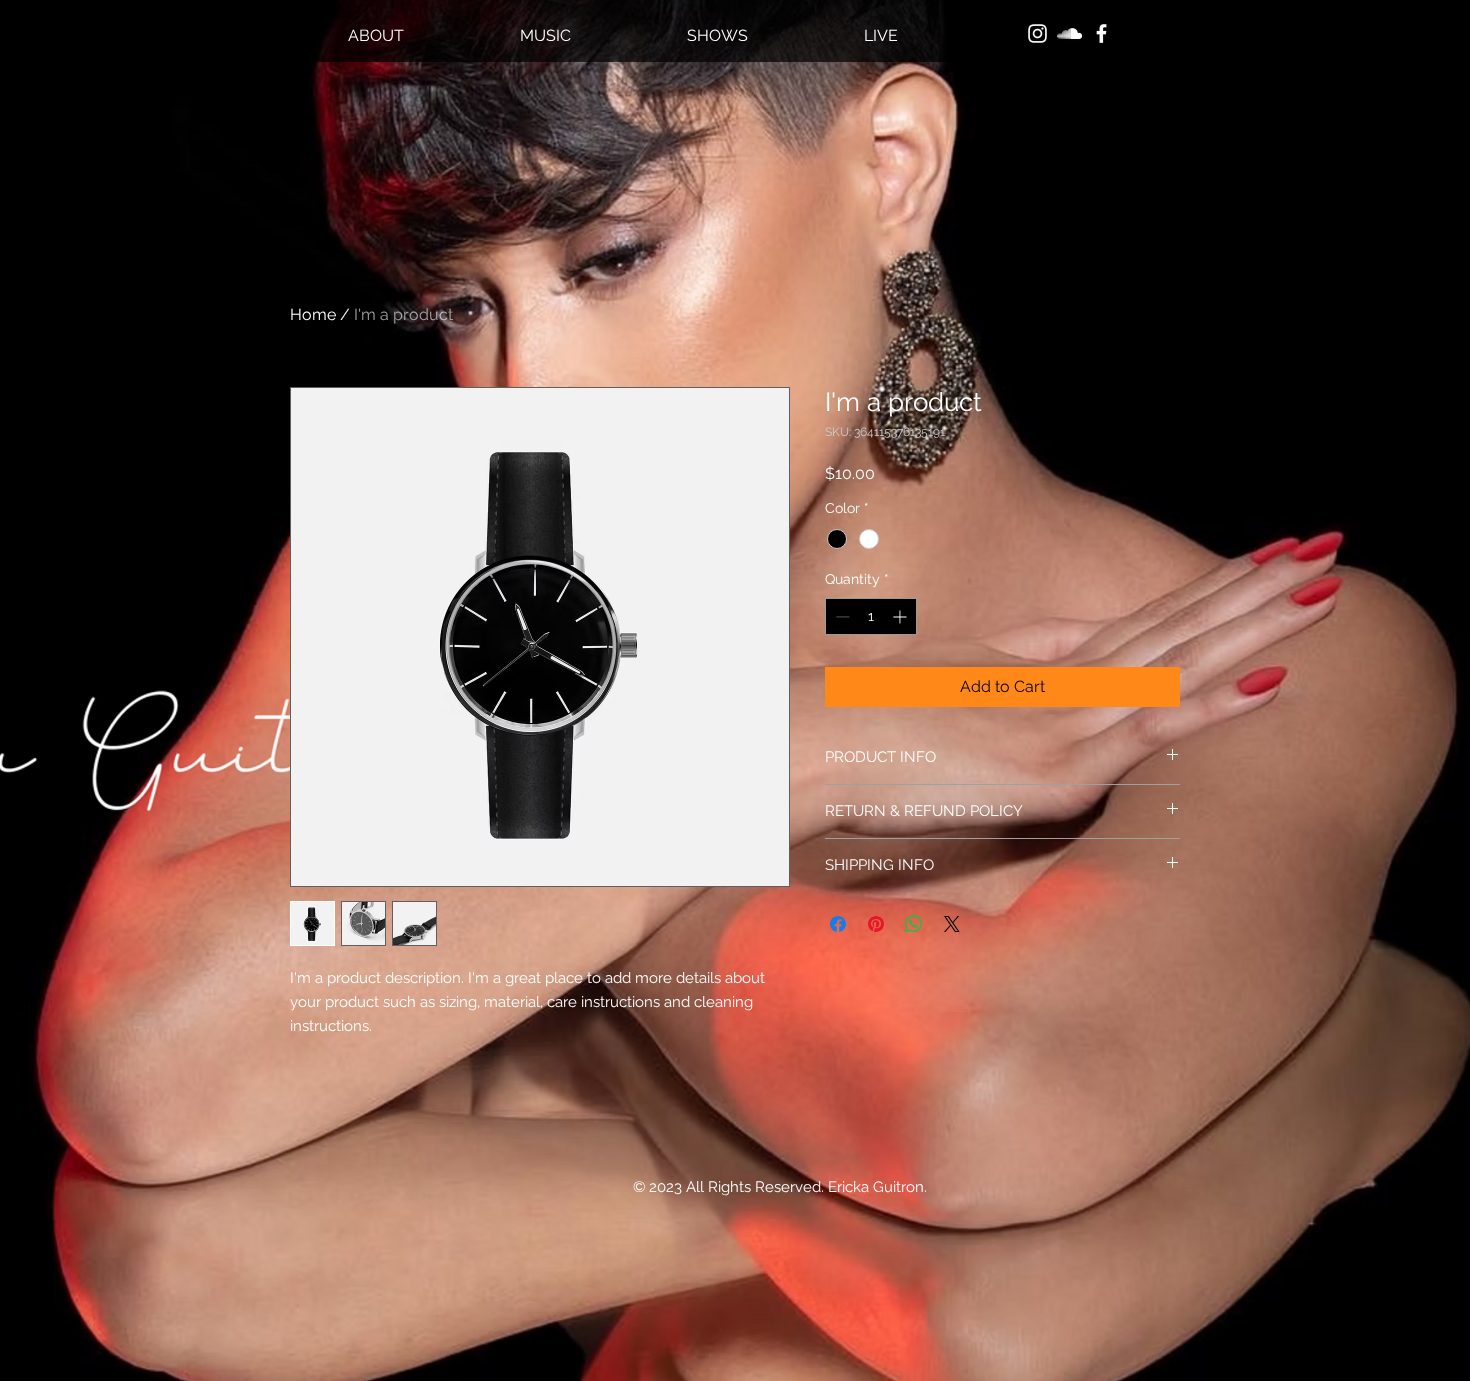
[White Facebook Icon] (1101, 33)
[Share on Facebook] (838, 924)
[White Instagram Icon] (1037, 33)
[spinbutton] (871, 616)
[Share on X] (952, 924)
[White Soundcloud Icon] (1069, 33)
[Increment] (901, 616)
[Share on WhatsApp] (914, 924)
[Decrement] (840, 616)
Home (313, 314)
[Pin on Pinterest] (876, 924)
